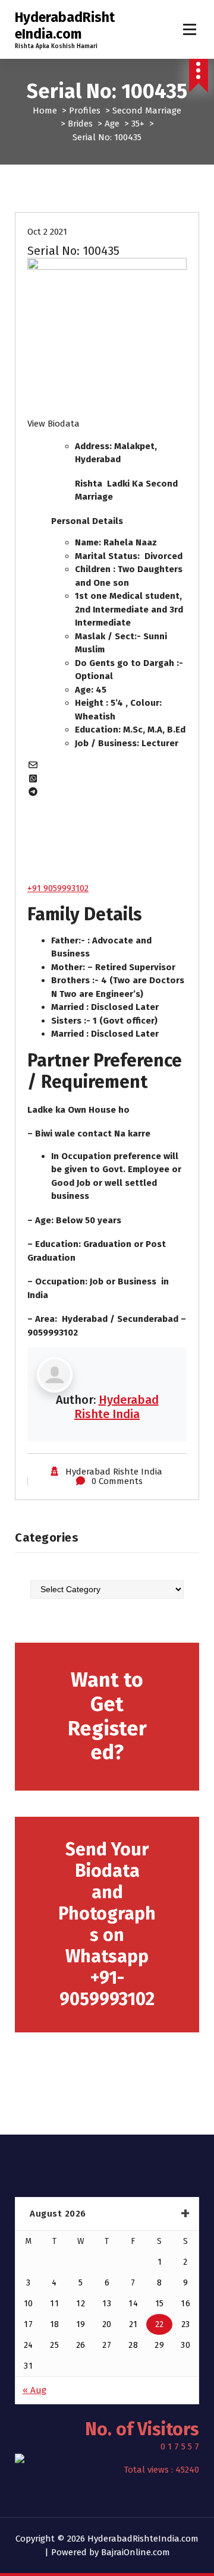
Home (45, 111)
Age (112, 124)
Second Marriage (147, 111)
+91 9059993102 (58, 888)
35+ (138, 124)
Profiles (85, 111)
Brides (80, 124)
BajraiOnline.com (136, 2552)
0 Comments (117, 1481)
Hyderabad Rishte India (117, 1407)
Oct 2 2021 (47, 232)
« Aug (34, 2390)
